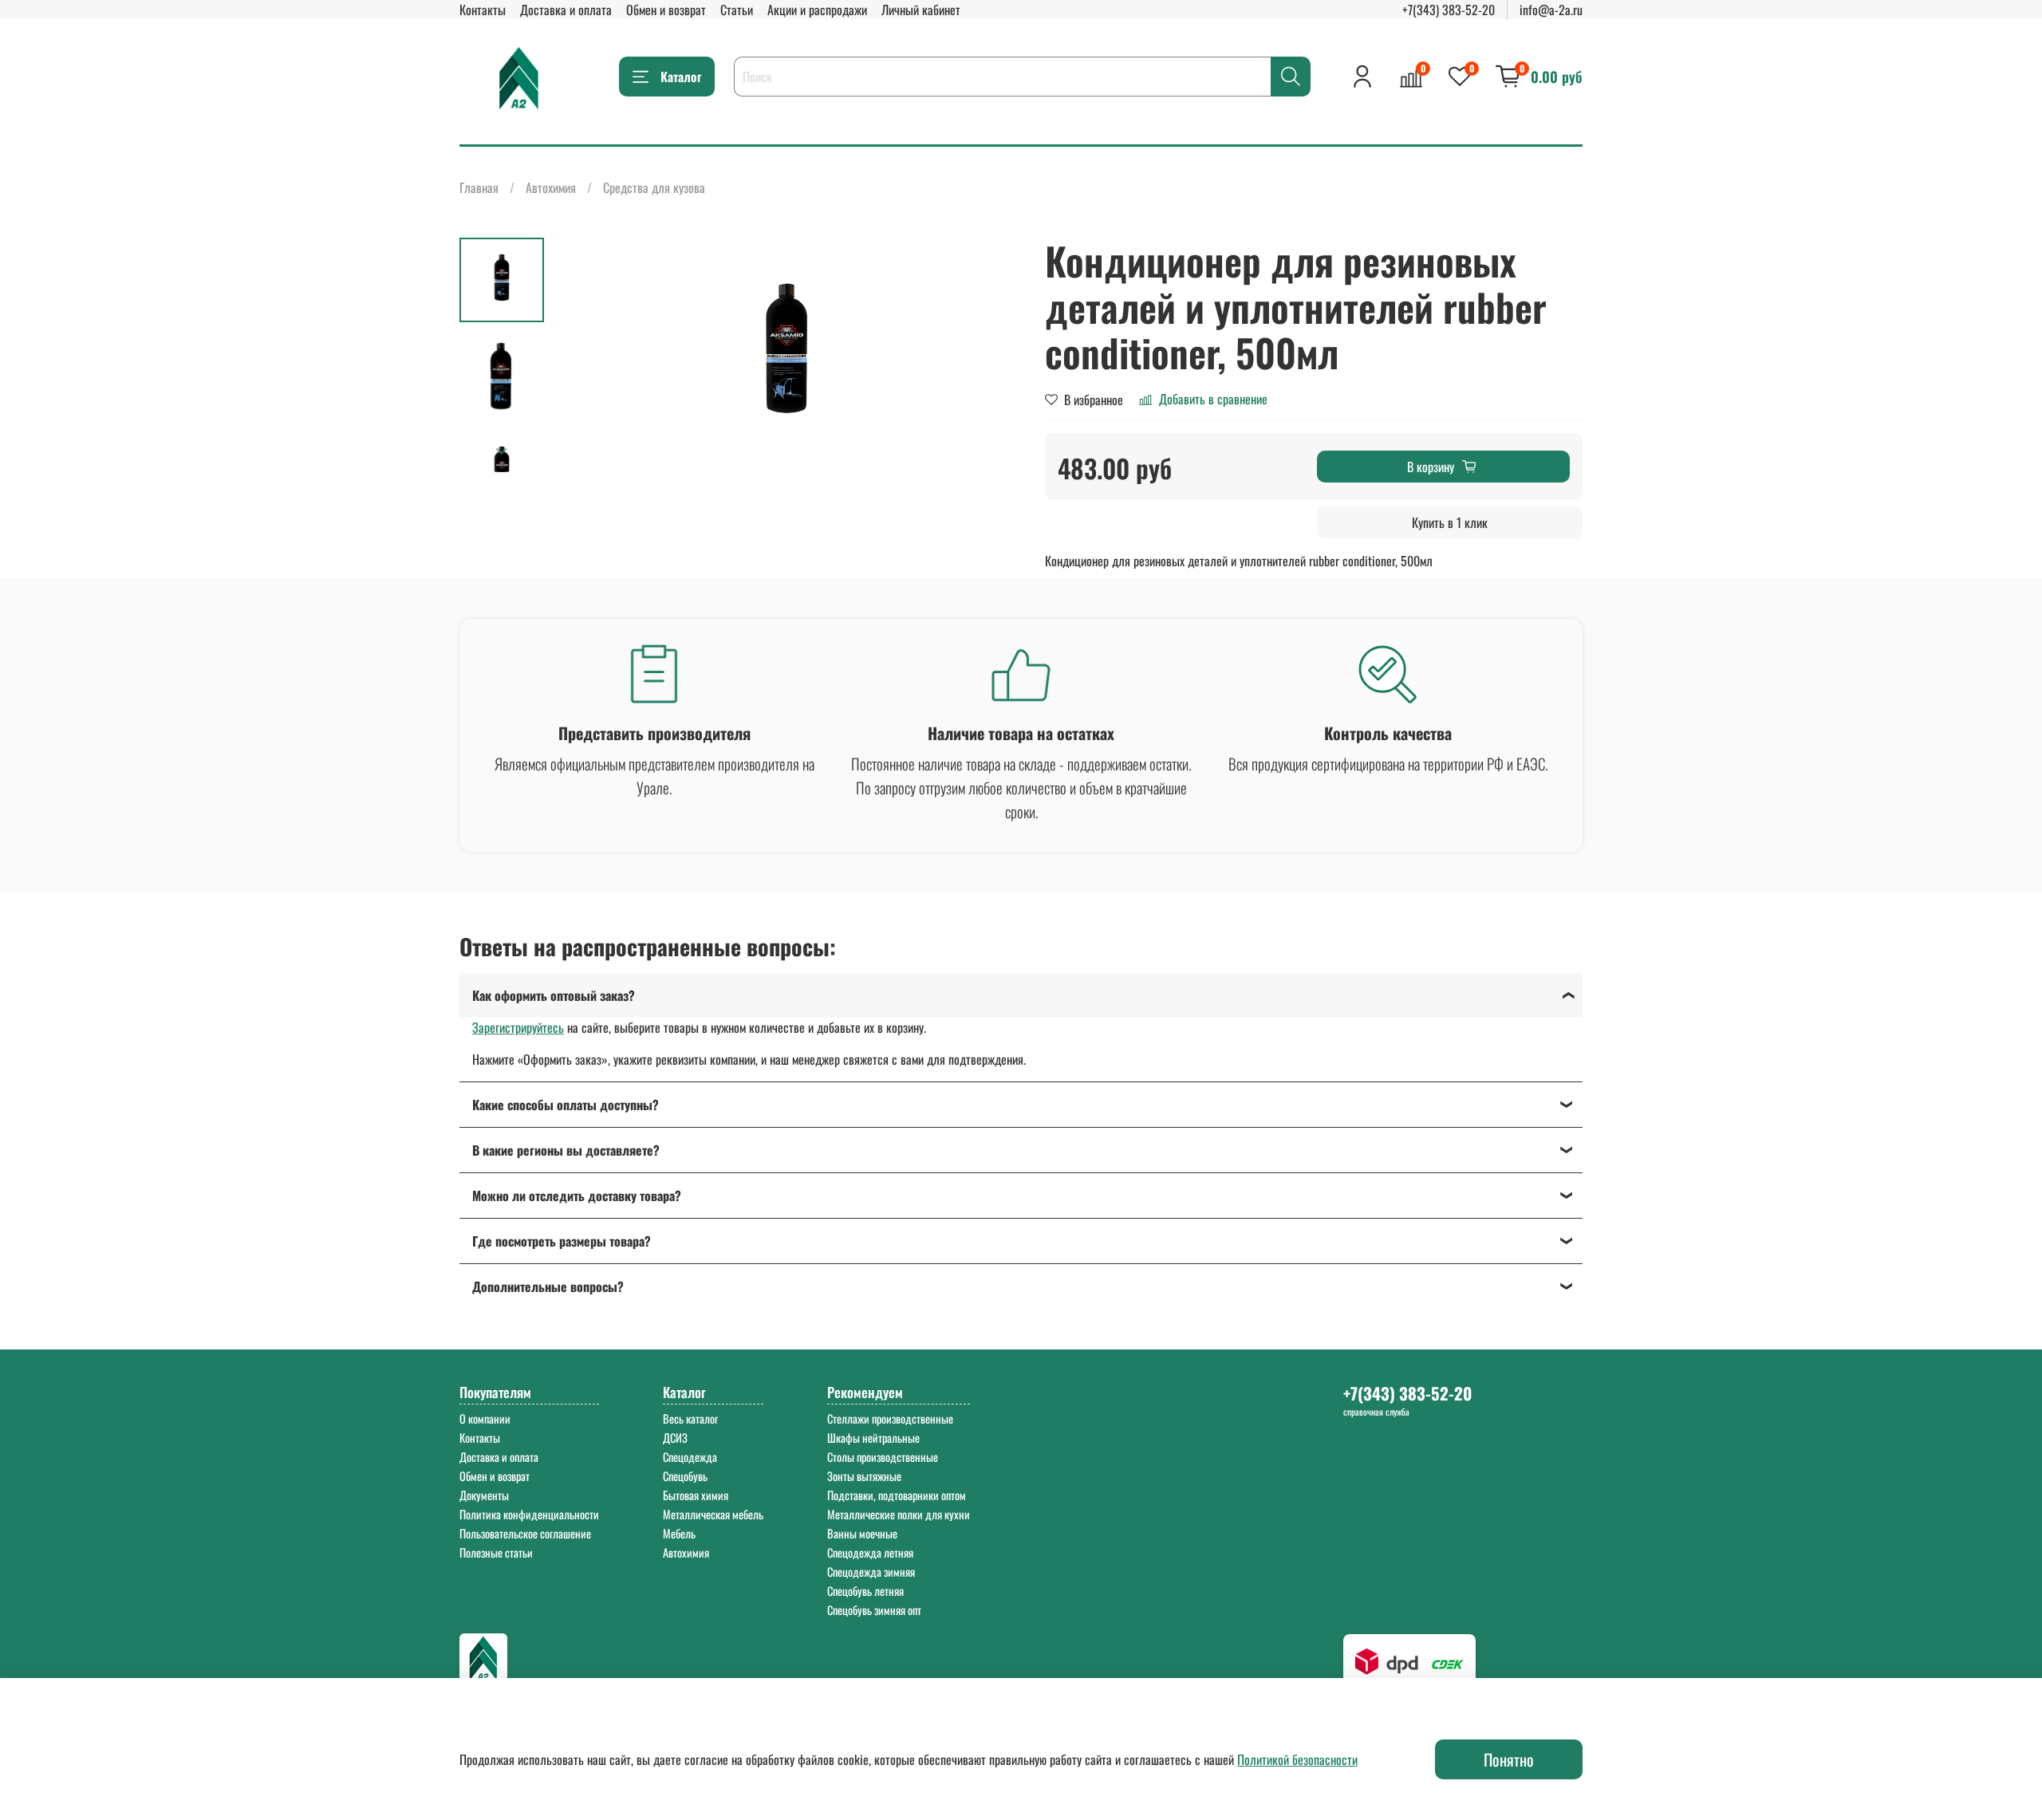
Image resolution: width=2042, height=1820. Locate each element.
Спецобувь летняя (865, 1591)
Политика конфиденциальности (529, 1514)
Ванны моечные (862, 1533)
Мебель (679, 1533)
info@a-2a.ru (1551, 10)
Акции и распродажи (817, 10)
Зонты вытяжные (864, 1476)
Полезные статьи (496, 1552)
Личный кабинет (921, 10)
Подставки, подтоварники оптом (897, 1495)
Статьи (737, 10)
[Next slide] (502, 451)
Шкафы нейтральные (873, 1438)
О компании (485, 1418)
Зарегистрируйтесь (518, 1027)
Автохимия (551, 187)
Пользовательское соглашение (525, 1533)
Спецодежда (690, 1457)
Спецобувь (685, 1476)
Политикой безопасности (1297, 1759)
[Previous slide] (584, 355)
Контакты (483, 10)
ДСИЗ (675, 1438)
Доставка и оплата (566, 10)
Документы (484, 1495)
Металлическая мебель (713, 1514)
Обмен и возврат (666, 10)
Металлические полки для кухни (899, 1514)
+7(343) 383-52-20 (1449, 10)
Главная (479, 187)
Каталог (681, 77)
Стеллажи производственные (890, 1418)
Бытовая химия (696, 1495)
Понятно (1509, 1759)
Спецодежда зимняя (871, 1572)
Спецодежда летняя (870, 1552)
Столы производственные (883, 1457)
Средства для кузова (654, 187)
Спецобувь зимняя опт (874, 1610)
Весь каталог (690, 1418)
